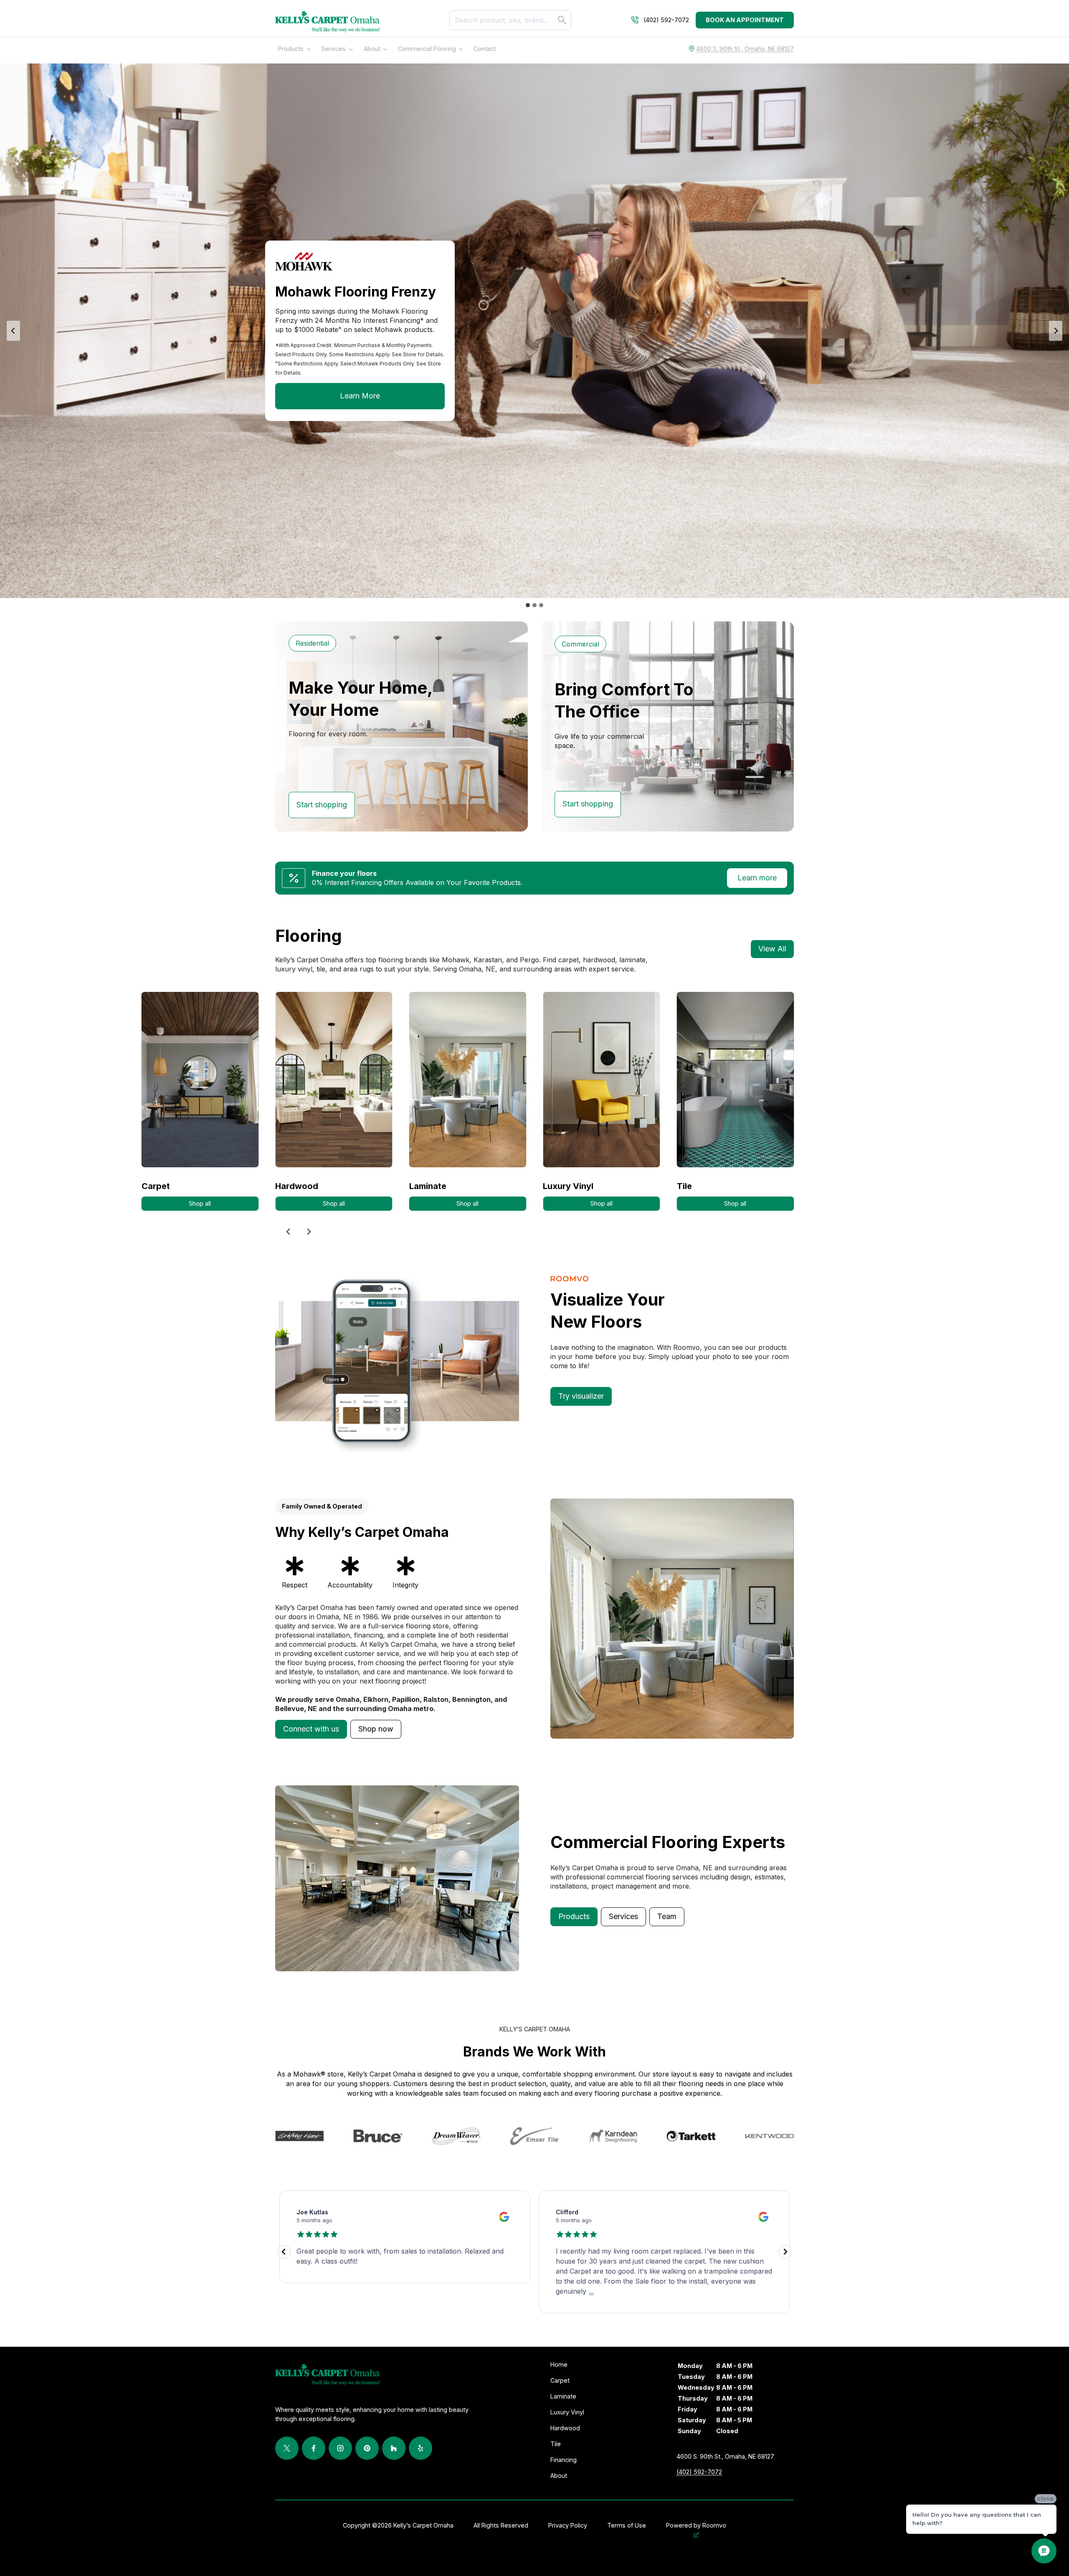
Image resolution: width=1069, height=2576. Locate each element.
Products (291, 49)
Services (333, 49)
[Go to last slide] (289, 1232)
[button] (311, 1729)
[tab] (528, 605)
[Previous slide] (13, 331)
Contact (485, 49)
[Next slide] (1056, 331)
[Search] (562, 20)
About (372, 49)
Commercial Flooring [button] (427, 49)
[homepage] (327, 22)
